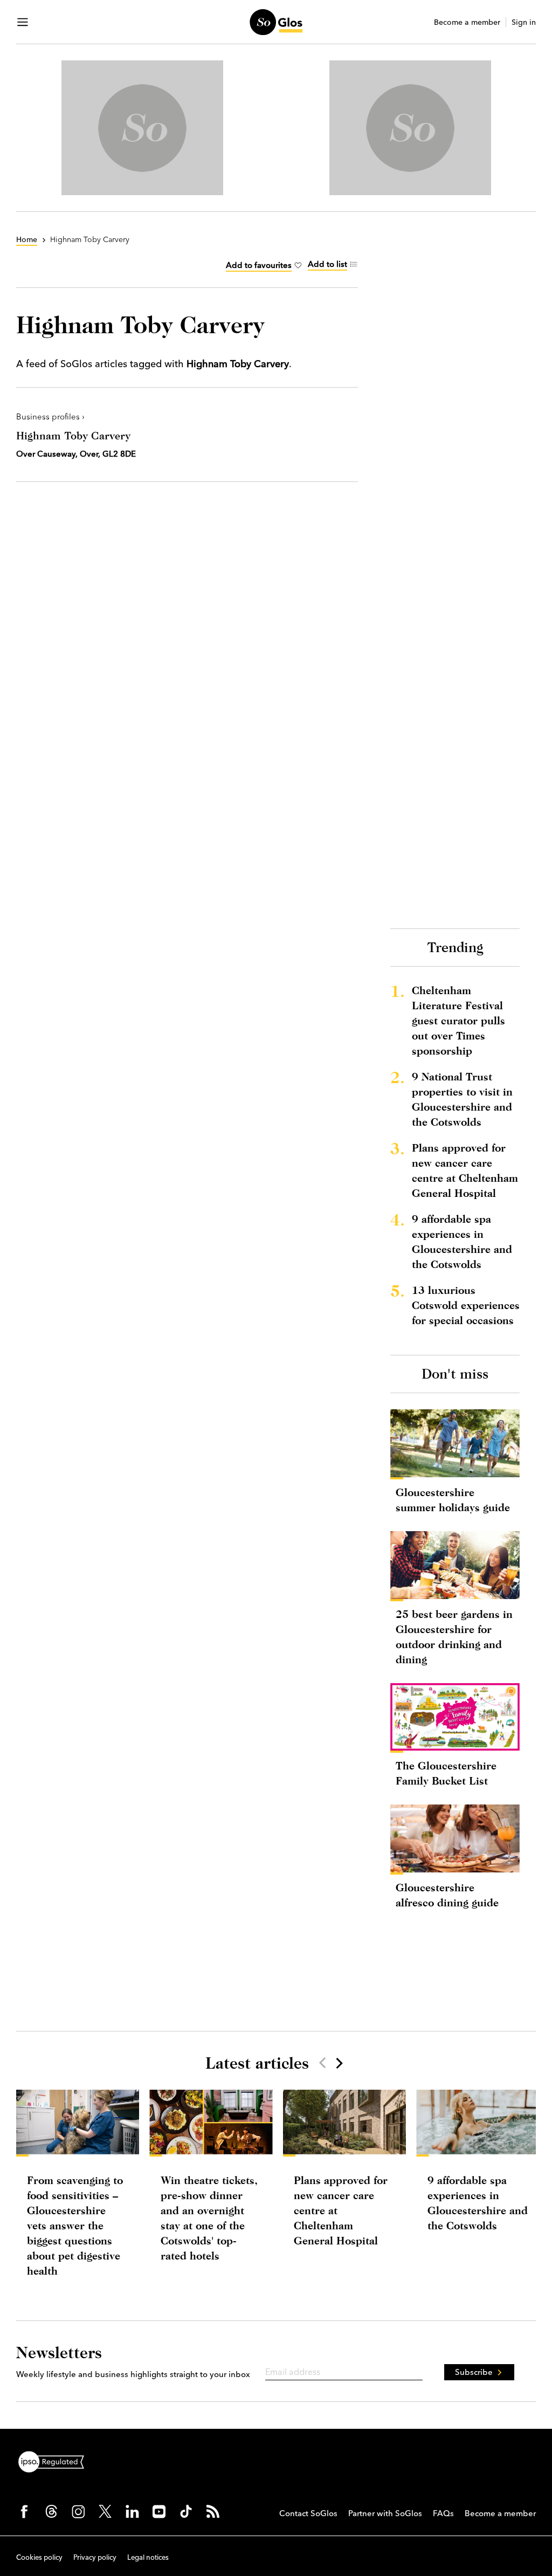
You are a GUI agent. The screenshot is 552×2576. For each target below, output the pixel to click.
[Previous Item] (322, 2063)
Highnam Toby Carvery (73, 435)
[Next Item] (339, 2063)
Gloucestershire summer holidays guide (453, 1500)
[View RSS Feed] (213, 2511)
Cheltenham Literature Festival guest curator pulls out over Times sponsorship (458, 1020)
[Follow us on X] (105, 2511)
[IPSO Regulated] (56, 2461)
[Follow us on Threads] (51, 2511)
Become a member (467, 22)
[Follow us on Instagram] (78, 2511)
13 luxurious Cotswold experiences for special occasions (466, 1305)
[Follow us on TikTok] (186, 2511)
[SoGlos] (276, 22)
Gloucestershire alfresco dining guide (447, 1895)
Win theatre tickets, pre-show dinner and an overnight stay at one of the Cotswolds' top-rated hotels (209, 2218)
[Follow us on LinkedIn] (132, 2511)
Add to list (327, 264)
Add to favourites (259, 265)
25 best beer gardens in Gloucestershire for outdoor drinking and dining (454, 1637)
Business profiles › (50, 416)
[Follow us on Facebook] (24, 2511)
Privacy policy (95, 2557)
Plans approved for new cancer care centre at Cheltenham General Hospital (465, 1170)
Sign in (524, 22)
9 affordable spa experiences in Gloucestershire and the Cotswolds (462, 1241)
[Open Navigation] (23, 22)
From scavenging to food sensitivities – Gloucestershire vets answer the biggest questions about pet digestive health (75, 2225)
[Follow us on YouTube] (159, 2511)
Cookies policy (39, 2557)
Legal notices (148, 2557)
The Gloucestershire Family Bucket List (446, 1773)
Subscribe (474, 2372)
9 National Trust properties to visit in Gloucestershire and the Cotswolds (462, 1099)
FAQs (443, 2513)
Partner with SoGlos (385, 2513)
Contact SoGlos (308, 2513)
